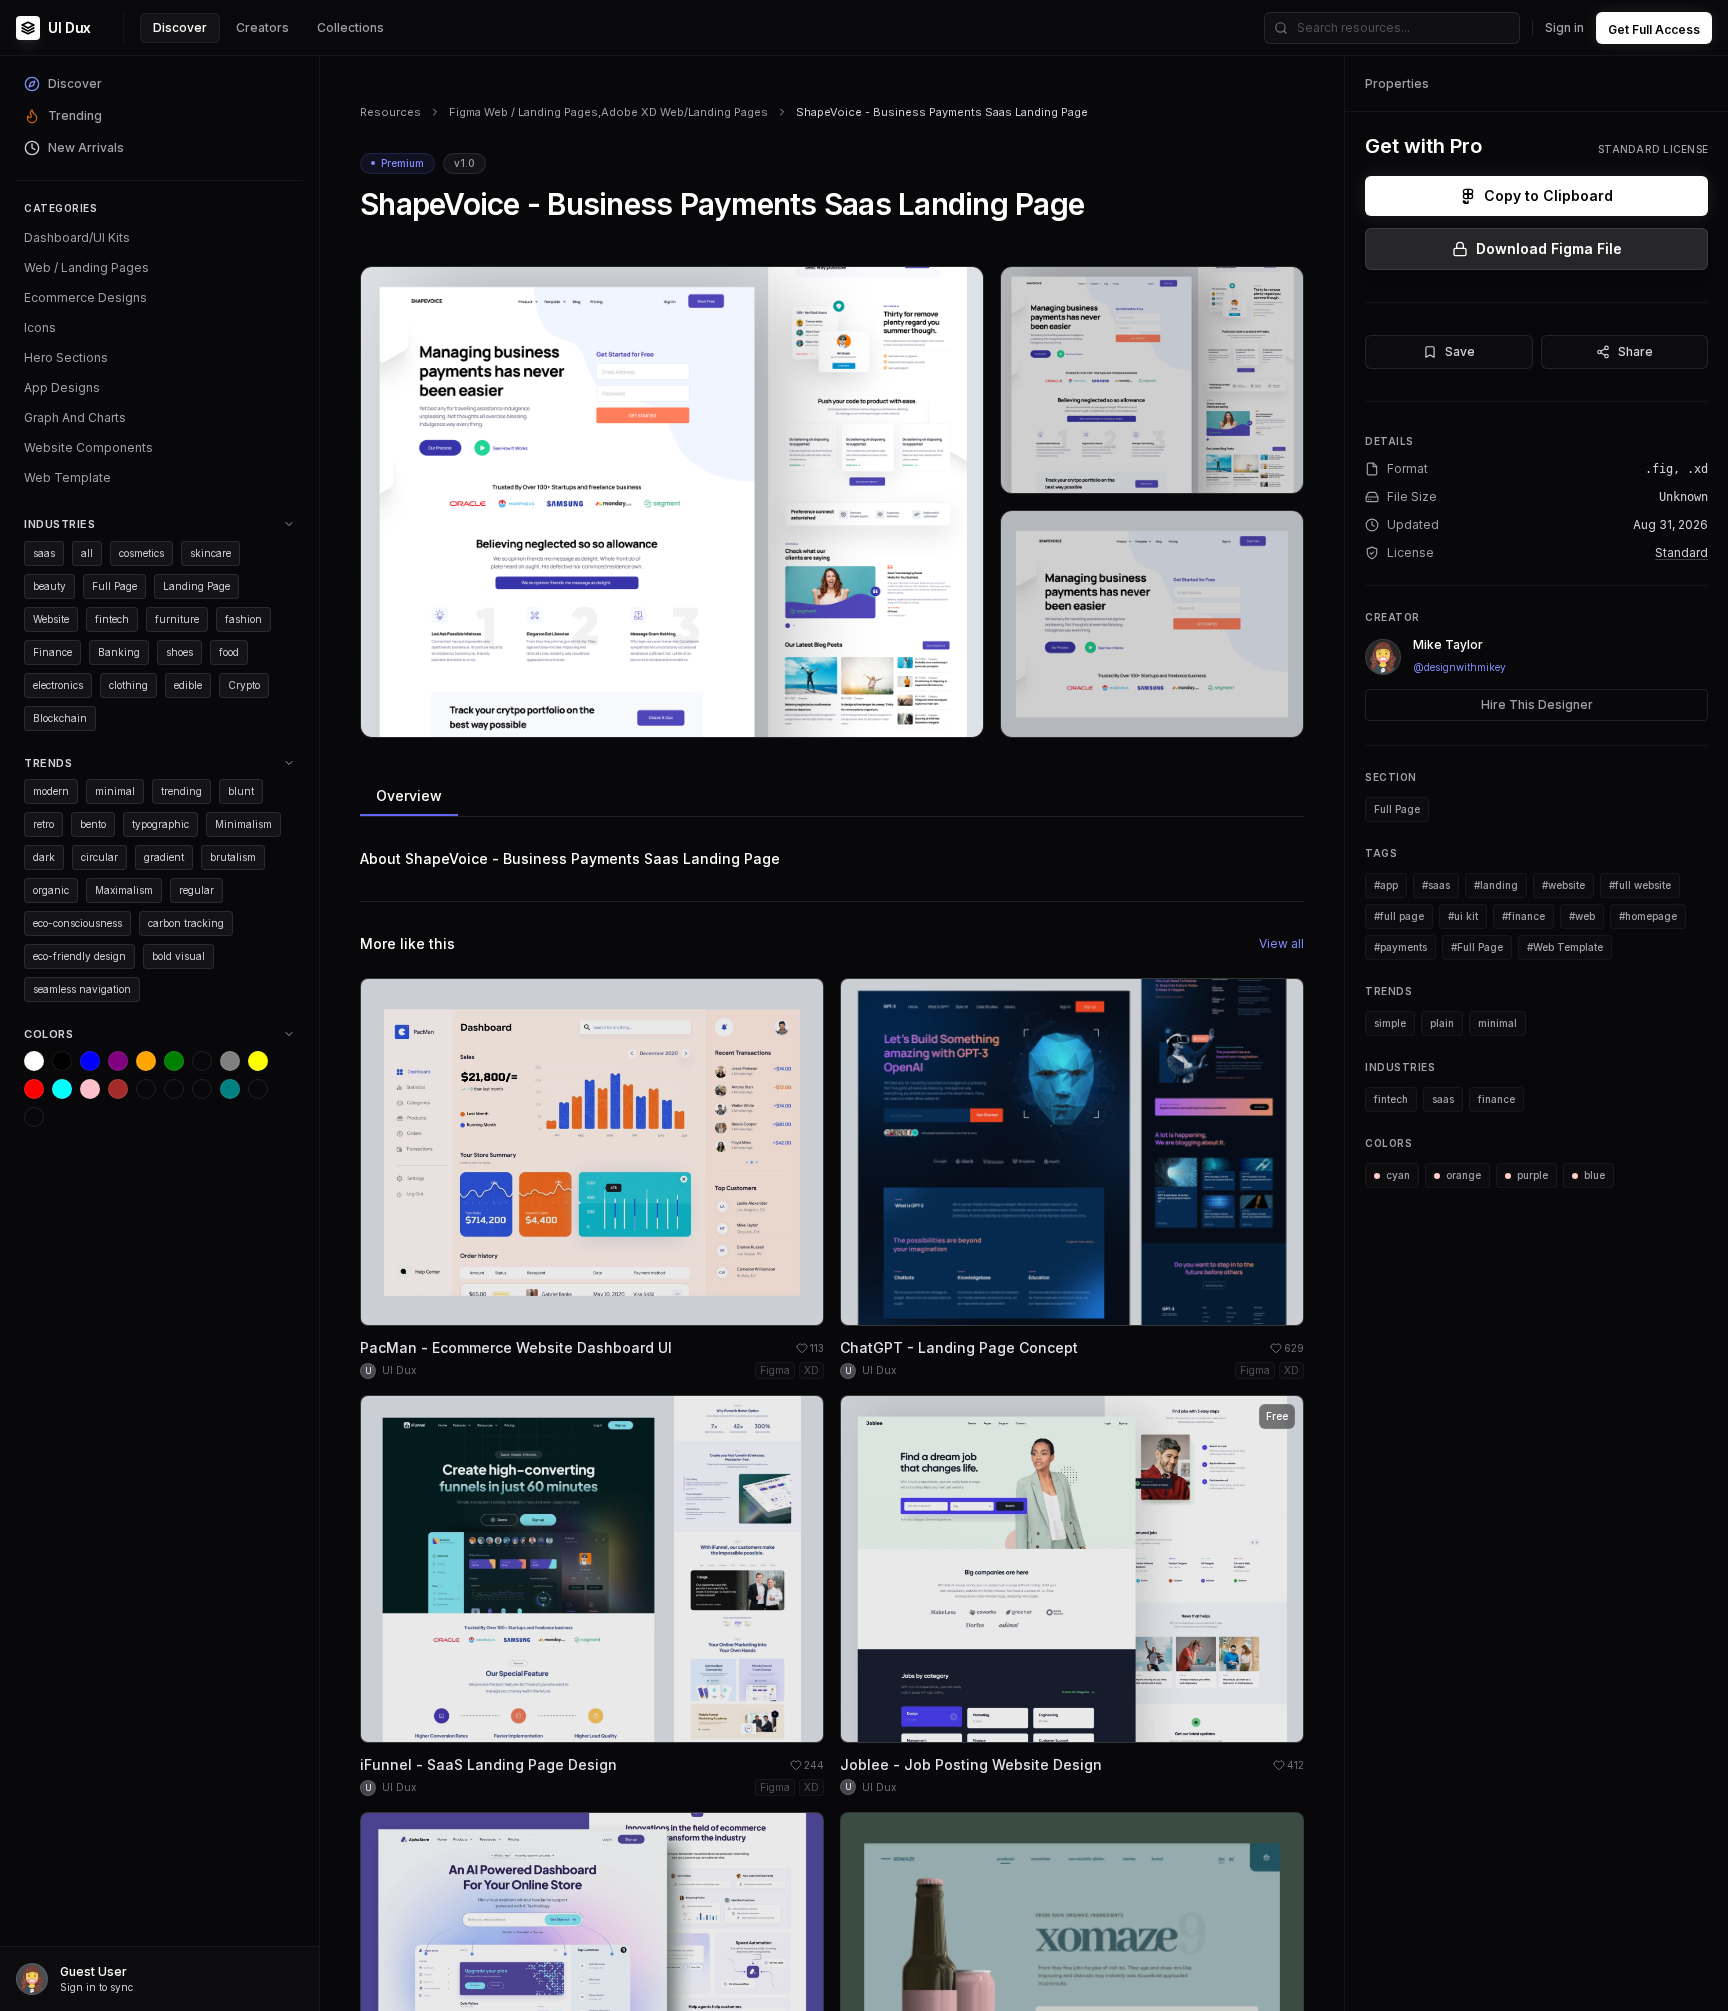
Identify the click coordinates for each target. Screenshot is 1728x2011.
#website (1563, 885)
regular (196, 890)
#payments (1400, 947)
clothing (128, 685)
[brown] (118, 1089)
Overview (409, 795)
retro (43, 824)
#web (1582, 916)
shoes (179, 652)
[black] (62, 1061)
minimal (115, 791)
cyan (1398, 1175)
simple (1390, 1023)
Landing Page (196, 586)
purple (1532, 1175)
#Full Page (1477, 947)
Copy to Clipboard (1548, 195)
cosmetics (141, 553)
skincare (210, 553)
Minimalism (243, 824)
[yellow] (258, 1061)
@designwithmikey (1459, 667)
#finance (1523, 916)
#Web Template (1565, 947)
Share (1635, 351)
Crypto (244, 685)
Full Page (114, 586)
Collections (350, 27)
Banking (119, 652)
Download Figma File (1549, 248)
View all (1281, 943)
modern (51, 791)
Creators (262, 27)
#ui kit (1463, 916)
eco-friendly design (79, 956)
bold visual (178, 956)
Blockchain (60, 718)
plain (1442, 1023)
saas (44, 553)
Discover (180, 27)
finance (1496, 1099)
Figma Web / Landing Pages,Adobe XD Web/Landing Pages (608, 112)
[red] (34, 1089)
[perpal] (202, 1061)
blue (1594, 1175)
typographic (160, 824)
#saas (1436, 885)
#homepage (1648, 916)
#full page (1399, 916)
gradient (164, 857)
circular (99, 857)
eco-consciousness (77, 923)
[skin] (174, 1089)
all (87, 553)
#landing (1496, 885)
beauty (49, 586)
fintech (112, 619)
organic (51, 890)
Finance (52, 652)
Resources (390, 112)
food (229, 652)
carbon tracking (186, 923)
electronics (58, 685)
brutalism (233, 857)
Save (1460, 351)
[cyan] (62, 1089)
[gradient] (202, 1089)
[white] (34, 1061)
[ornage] (34, 1117)
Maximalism (124, 890)
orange (1463, 1175)
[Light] (258, 1089)
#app (1386, 885)
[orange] (146, 1061)
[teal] (230, 1089)
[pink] (90, 1089)
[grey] (230, 1061)
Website (51, 619)
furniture (177, 619)
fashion (243, 619)
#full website (1640, 885)
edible (188, 685)
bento (93, 824)
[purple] (118, 1061)
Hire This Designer (1537, 704)
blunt (241, 791)
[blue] (90, 1061)
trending (181, 791)
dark (44, 857)
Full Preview (919, 714)
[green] (174, 1061)
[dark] (146, 1089)
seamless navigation (82, 989)
